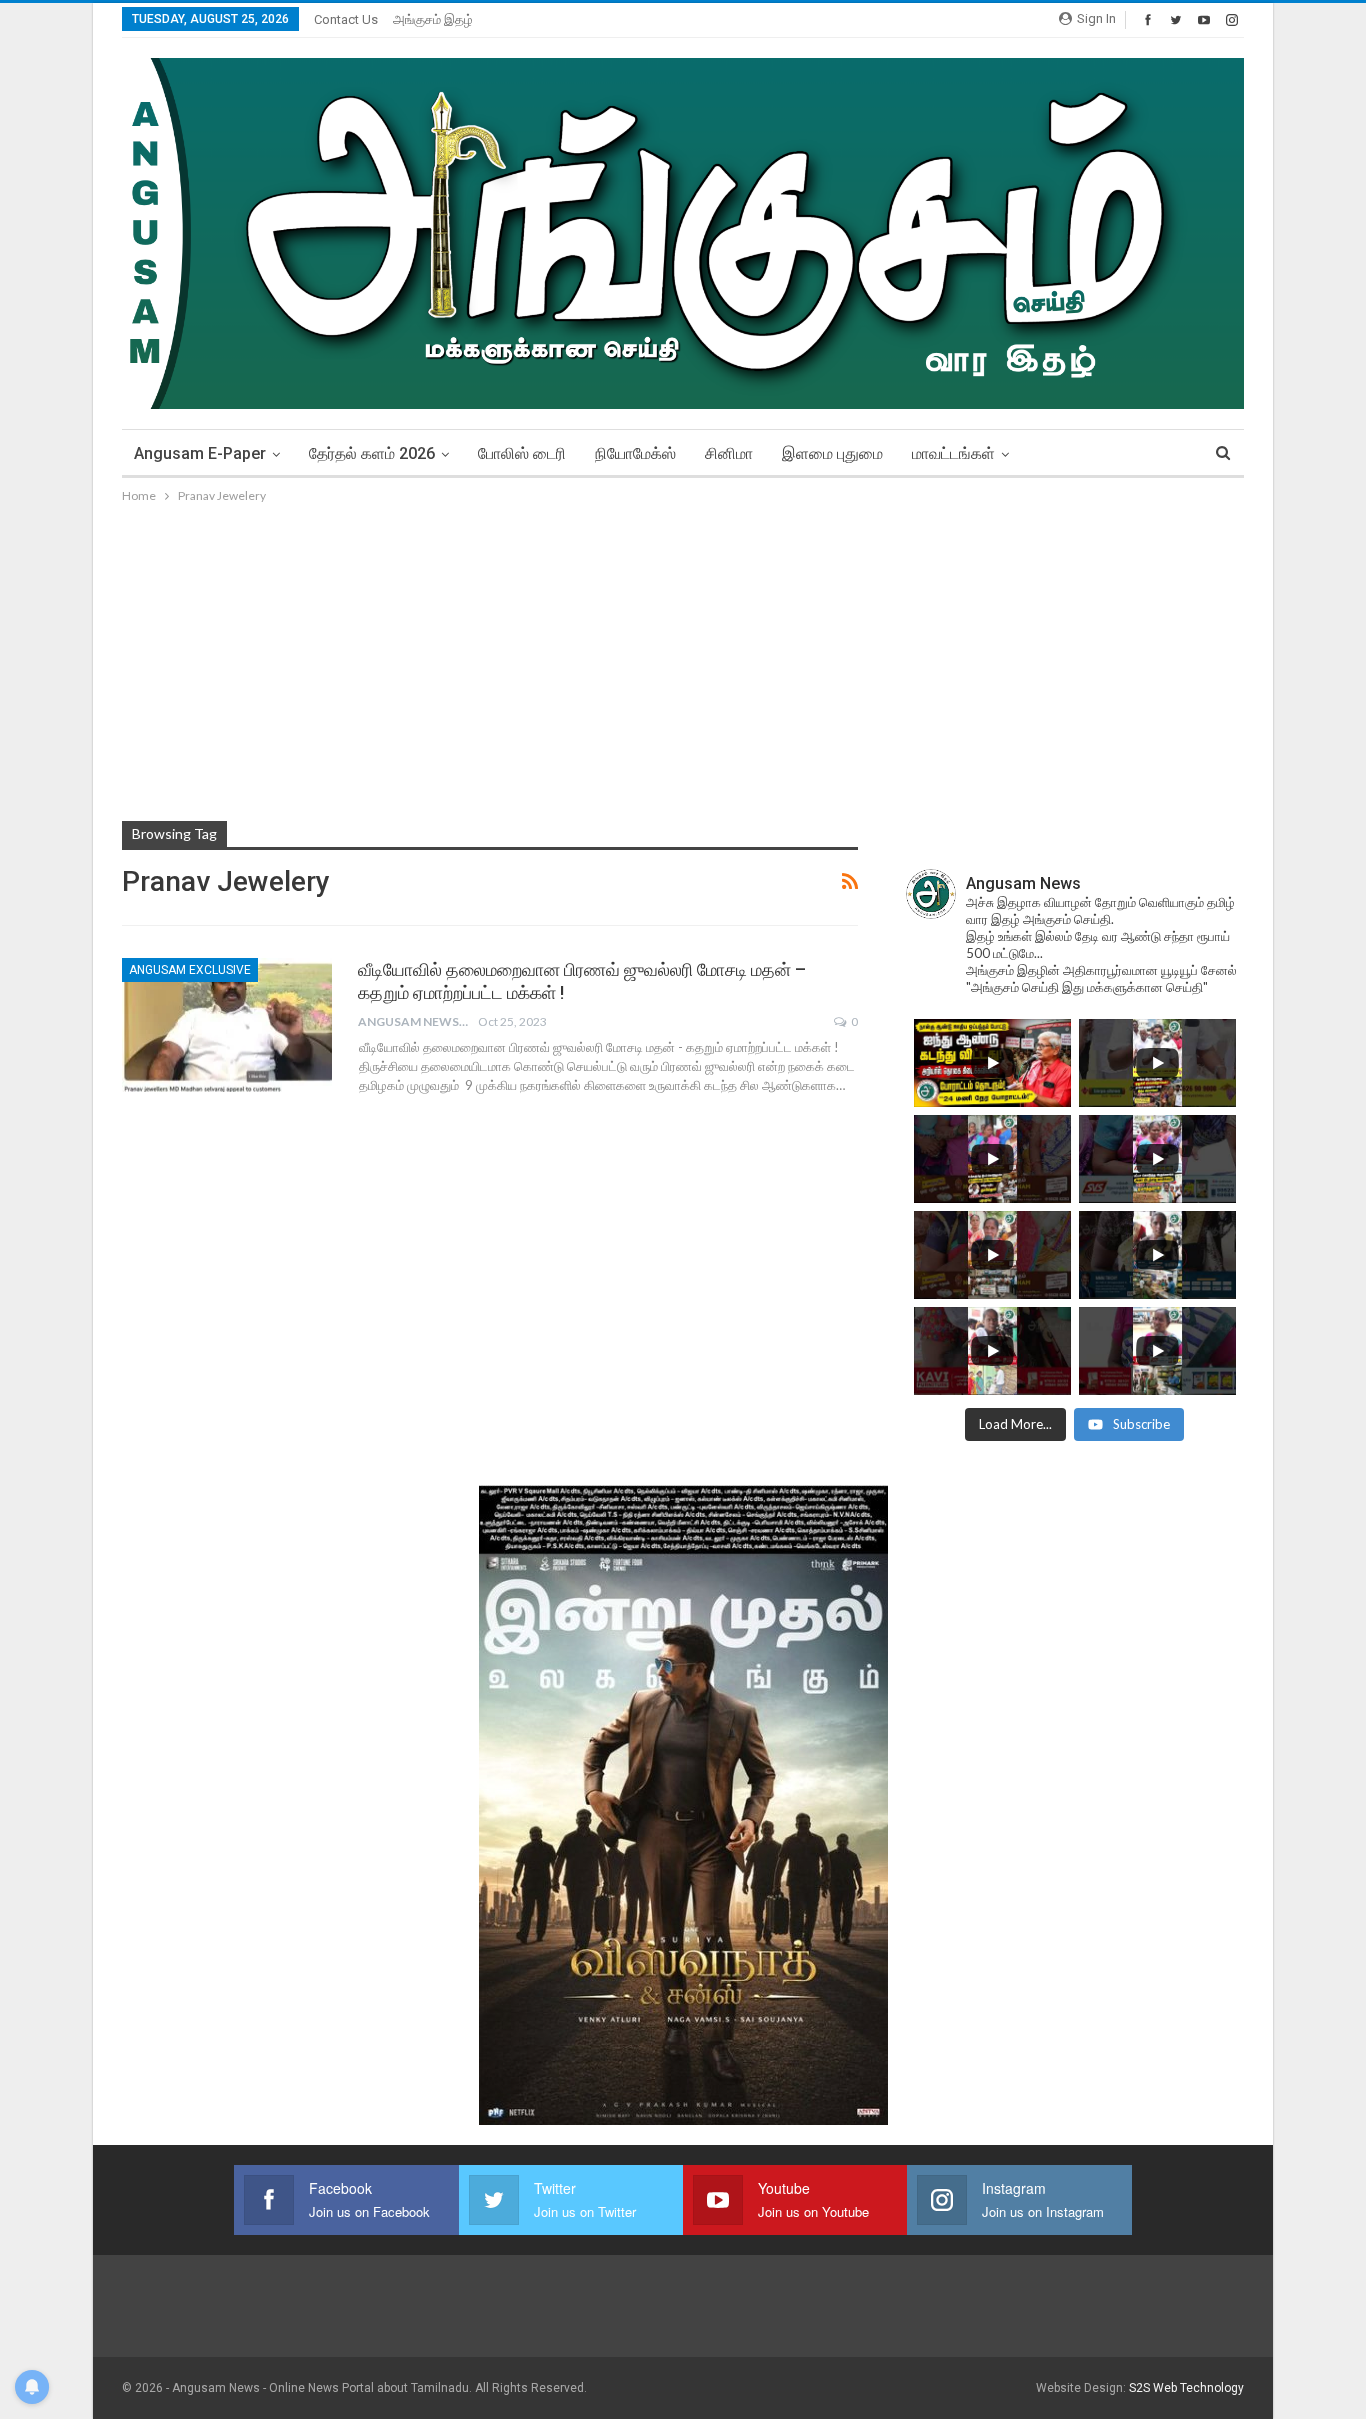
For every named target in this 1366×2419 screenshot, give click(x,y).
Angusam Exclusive (190, 970)
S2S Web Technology (1186, 2388)
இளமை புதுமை (832, 453)
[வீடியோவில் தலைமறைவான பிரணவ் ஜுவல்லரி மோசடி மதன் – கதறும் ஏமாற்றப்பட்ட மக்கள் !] (227, 1025)
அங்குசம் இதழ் (433, 19)
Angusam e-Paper (200, 453)
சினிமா (729, 453)
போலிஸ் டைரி (522, 453)
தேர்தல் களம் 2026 (372, 453)
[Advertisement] (683, 657)
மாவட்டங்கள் (953, 453)
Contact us (346, 19)
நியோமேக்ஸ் (635, 453)
